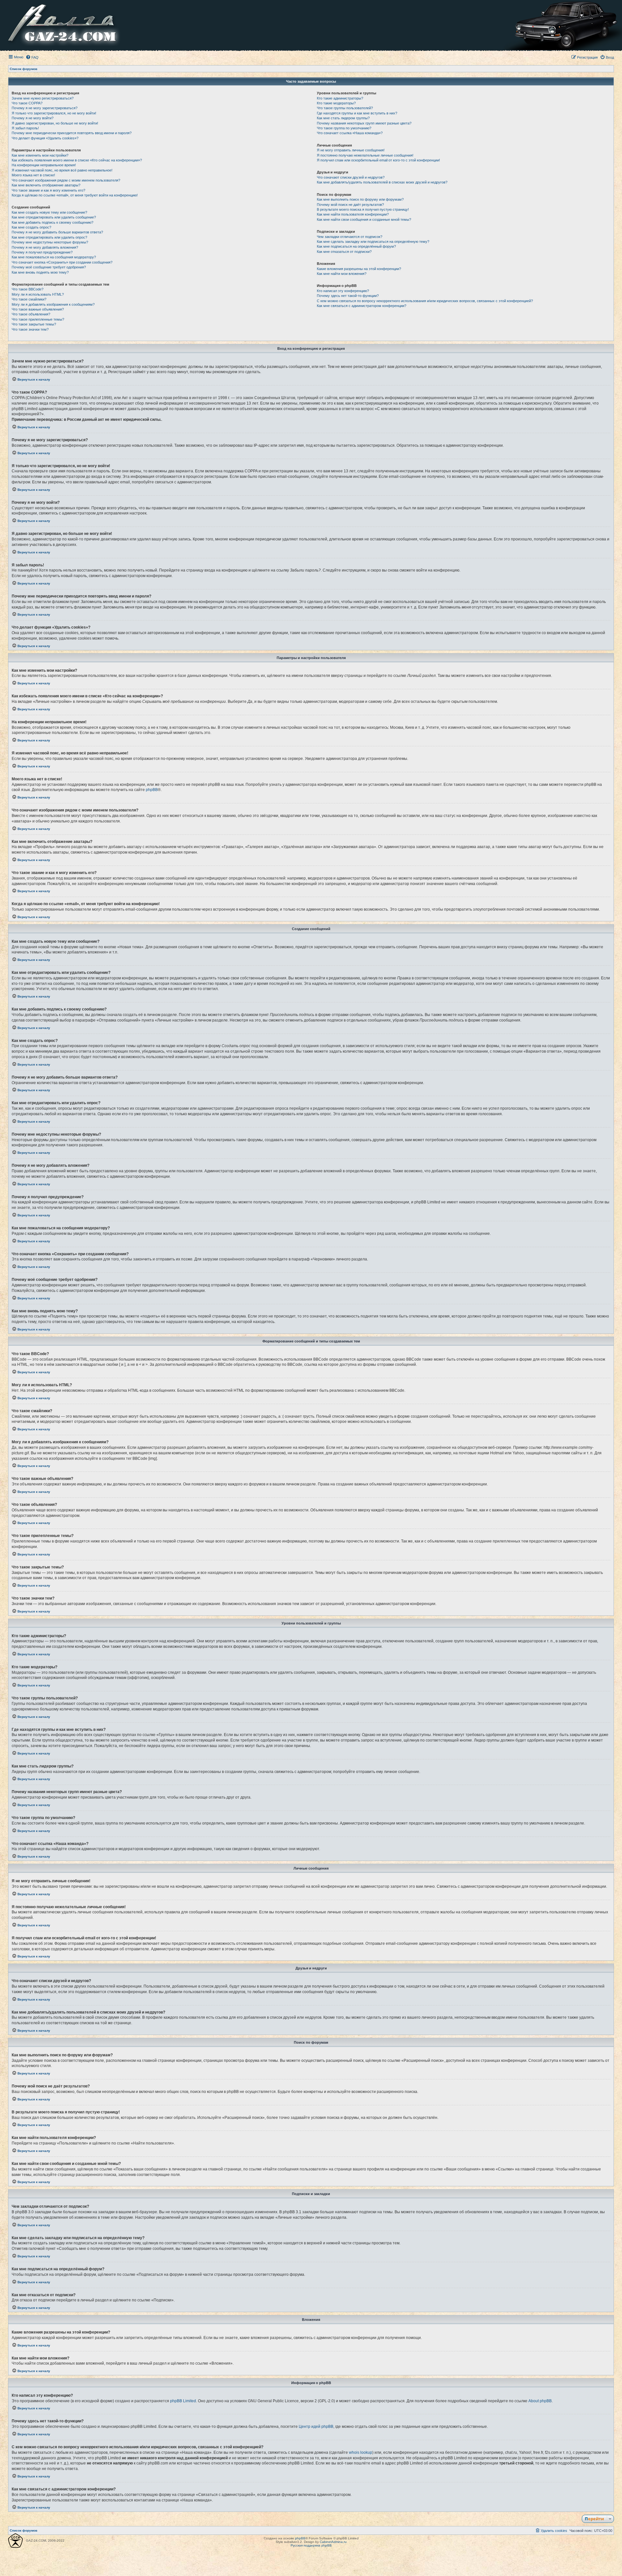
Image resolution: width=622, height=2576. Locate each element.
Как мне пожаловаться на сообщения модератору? (54, 257)
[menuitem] (32, 57)
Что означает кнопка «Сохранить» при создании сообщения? (62, 262)
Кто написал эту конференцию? (343, 291)
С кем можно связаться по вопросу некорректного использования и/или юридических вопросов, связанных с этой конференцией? (425, 301)
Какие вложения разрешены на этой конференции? (359, 269)
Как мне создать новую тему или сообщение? (49, 212)
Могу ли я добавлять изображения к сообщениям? (53, 304)
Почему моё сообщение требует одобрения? (49, 267)
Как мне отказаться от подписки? (344, 252)
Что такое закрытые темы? (34, 324)
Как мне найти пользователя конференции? (353, 214)
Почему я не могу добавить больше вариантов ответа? (57, 232)
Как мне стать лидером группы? (343, 118)
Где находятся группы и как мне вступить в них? (357, 113)
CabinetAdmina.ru (333, 2542)
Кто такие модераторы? (336, 103)
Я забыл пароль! (25, 128)
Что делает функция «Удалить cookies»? (45, 138)
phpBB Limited (183, 2401)
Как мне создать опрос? (31, 227)
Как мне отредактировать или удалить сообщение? (54, 217)
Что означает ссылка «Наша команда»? (350, 133)
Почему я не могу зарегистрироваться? (45, 108)
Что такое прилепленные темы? (38, 319)
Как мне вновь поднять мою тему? (40, 272)
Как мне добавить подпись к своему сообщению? (52, 222)
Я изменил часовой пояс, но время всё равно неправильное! (62, 170)
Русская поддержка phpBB (311, 2545)
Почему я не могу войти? (33, 118)
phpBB (152, 790)
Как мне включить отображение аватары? (46, 185)
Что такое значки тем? (30, 329)
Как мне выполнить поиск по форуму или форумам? (360, 199)
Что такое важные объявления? (38, 309)
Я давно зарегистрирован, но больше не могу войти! (55, 123)
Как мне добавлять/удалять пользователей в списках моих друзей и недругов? (382, 182)
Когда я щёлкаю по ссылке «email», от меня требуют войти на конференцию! (75, 195)
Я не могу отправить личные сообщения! (351, 150)
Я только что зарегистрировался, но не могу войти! (54, 113)
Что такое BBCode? (28, 289)
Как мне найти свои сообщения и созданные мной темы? (364, 219)
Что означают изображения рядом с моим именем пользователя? (66, 180)
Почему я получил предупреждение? (42, 252)
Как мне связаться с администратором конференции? (362, 306)
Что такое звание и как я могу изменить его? (48, 190)
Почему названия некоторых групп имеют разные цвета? (364, 123)
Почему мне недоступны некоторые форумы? (50, 242)
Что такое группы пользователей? (345, 108)
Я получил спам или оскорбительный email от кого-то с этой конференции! (378, 160)
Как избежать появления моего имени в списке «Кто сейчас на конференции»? (77, 160)
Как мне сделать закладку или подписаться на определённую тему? (373, 242)
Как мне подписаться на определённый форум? (356, 246)
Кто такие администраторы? (340, 98)
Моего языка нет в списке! (33, 175)
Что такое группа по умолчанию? (344, 128)
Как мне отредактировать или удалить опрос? (49, 237)
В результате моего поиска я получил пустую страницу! (363, 209)
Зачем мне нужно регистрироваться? (43, 98)
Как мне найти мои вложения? (342, 274)
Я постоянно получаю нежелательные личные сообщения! (365, 155)
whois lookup (361, 2452)
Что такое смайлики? (29, 299)
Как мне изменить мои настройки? (40, 155)
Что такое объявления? (31, 314)
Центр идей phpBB (316, 2427)
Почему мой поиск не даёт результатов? (350, 205)
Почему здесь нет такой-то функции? (348, 296)
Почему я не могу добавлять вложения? (45, 247)
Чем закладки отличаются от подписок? (350, 237)
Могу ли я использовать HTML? (38, 294)
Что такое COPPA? (27, 103)
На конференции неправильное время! (44, 165)
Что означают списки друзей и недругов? (351, 177)
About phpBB (540, 2401)
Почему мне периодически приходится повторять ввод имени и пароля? (72, 133)
